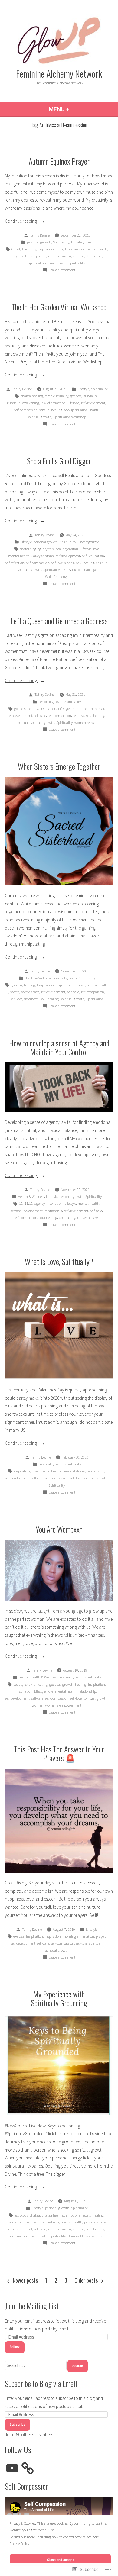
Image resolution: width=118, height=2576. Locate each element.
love (96, 549)
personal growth (39, 242)
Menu (75, 109)
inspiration (46, 249)
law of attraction (53, 403)
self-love (79, 256)
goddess (76, 396)
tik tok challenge (84, 570)
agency (40, 1203)
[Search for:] (36, 2365)
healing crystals (67, 549)
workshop (79, 417)
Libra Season (74, 249)
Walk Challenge (57, 577)
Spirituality (61, 242)
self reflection (15, 563)
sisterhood (31, 999)
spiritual (35, 263)
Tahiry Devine (40, 235)
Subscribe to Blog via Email (41, 2383)
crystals (48, 549)
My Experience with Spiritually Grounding (59, 1998)
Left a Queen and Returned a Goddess (59, 621)
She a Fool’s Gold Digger (59, 461)
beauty (23, 1677)
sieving (69, 563)
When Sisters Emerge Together (59, 766)
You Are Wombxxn (59, 1529)
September (94, 256)
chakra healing (32, 396)
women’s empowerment (63, 1705)
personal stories (74, 1471)
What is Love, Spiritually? (59, 1261)
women (38, 1705)
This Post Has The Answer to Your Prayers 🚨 (59, 1753)
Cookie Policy (19, 2544)
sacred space (30, 992)
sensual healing (51, 410)
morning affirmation (78, 1936)
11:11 (29, 1203)
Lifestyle (84, 389)
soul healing (85, 563)
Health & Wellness (38, 978)
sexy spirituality (75, 410)
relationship (53, 1211)
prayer (15, 256)
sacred (15, 992)
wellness (97, 2236)
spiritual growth (55, 263)
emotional (74, 2215)
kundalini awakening (23, 403)
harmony (29, 249)
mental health (96, 249)
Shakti (93, 410)
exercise (19, 1936)
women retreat (85, 722)
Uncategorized (82, 242)
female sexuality (57, 396)
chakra (35, 2215)
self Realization (93, 556)
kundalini (90, 396)
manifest (31, 2222)
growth (68, 1684)
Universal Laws (88, 1218)
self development (34, 256)
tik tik (66, 570)
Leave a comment (62, 270)
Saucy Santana (43, 556)
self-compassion (59, 256)
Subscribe (18, 2424)
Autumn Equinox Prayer (59, 161)
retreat (100, 709)
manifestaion (49, 2222)
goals (87, 2215)
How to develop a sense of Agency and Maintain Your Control (59, 1047)
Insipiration (45, 985)
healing (33, 709)
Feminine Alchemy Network (59, 73)
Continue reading (21, 222)
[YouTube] (12, 2468)
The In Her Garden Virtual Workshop (59, 307)
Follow (15, 2347)
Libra (59, 249)
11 (21, 1203)
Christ (16, 249)
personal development (26, 1211)
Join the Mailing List (32, 2306)
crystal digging (30, 549)
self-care (40, 716)
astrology (21, 2215)
